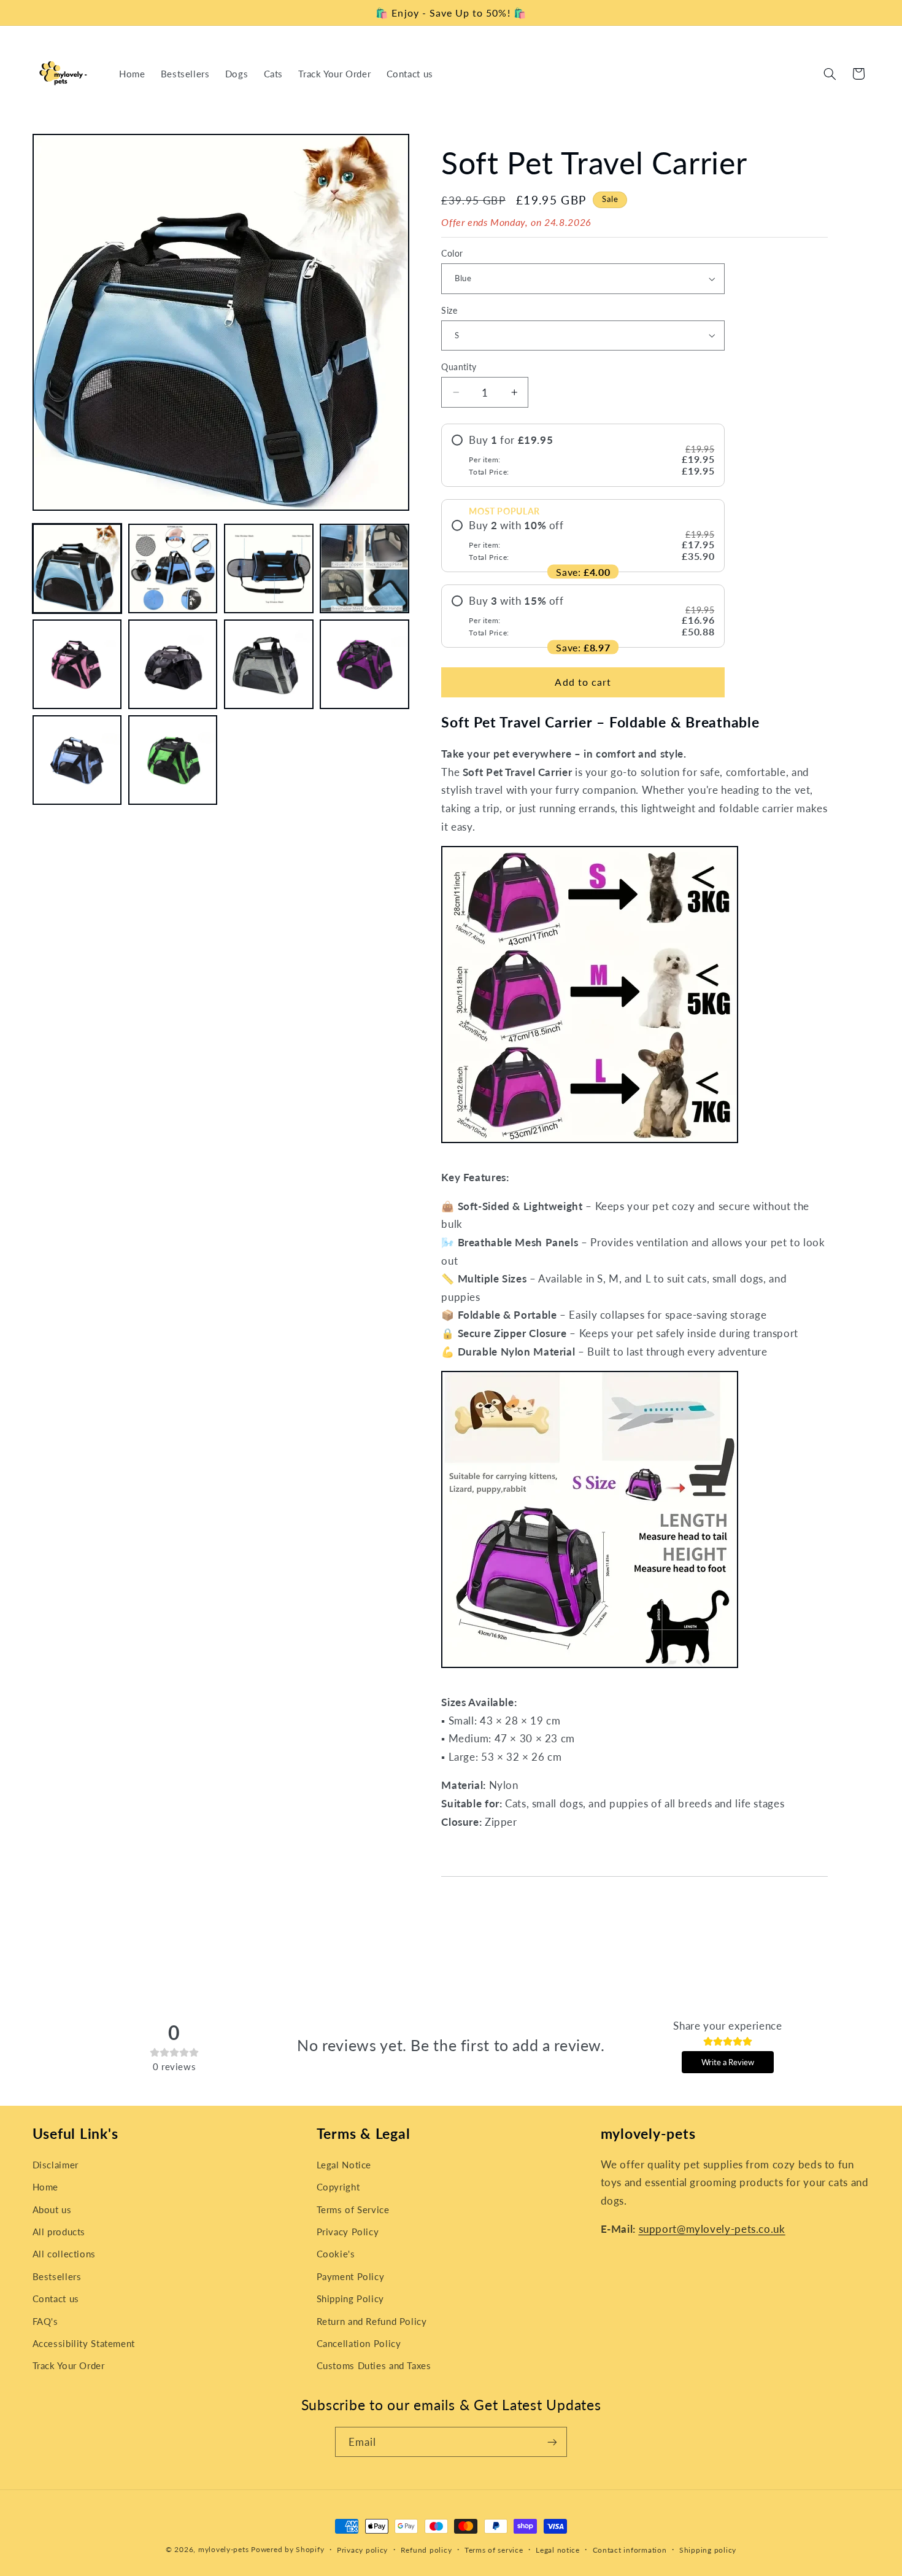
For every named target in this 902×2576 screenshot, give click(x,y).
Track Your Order (69, 2365)
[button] (830, 74)
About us (52, 2209)
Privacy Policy (348, 2232)
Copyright (338, 2187)
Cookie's (336, 2254)
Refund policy (426, 2550)
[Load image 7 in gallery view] (269, 665)
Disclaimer (56, 2165)
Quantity (459, 367)
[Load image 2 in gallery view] (173, 568)
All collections (64, 2254)
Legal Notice (344, 2165)
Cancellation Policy (359, 2343)
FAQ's (45, 2321)
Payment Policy (351, 2276)
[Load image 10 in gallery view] (173, 761)
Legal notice (558, 2550)
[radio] (583, 455)
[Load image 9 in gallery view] (77, 761)
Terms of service (494, 2550)
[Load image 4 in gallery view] (364, 568)
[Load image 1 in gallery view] (77, 568)
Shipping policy (708, 2550)
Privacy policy (362, 2550)
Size (449, 310)
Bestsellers (57, 2276)
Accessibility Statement (84, 2343)
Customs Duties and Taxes (374, 2365)
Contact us (56, 2299)
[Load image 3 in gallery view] (269, 568)
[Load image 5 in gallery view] (77, 665)
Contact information (630, 2550)
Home (46, 2187)
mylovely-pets (224, 2549)
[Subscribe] (552, 2442)
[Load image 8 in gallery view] (364, 665)
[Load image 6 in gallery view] (173, 665)
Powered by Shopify (287, 2549)
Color (452, 254)
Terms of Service (353, 2209)
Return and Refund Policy (372, 2321)
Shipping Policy (350, 2299)
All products (59, 2232)
